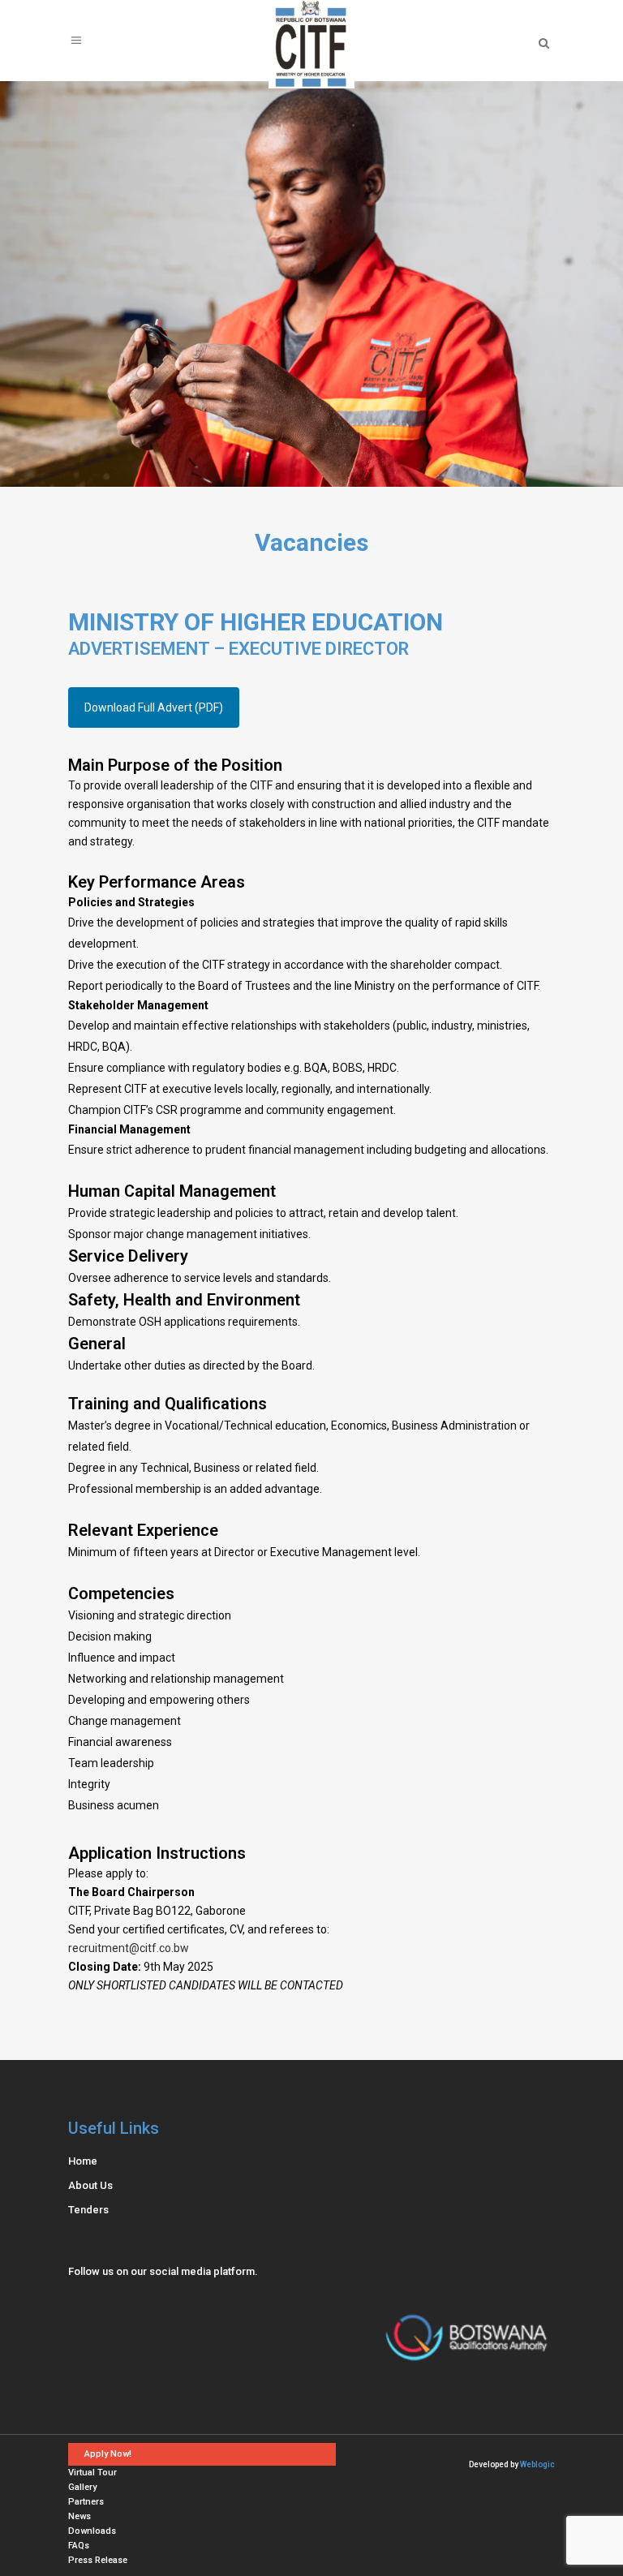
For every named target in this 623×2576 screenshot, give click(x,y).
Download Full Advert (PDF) (154, 707)
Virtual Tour (92, 2473)
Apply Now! (108, 2454)
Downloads (92, 2531)
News (79, 2516)
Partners (86, 2502)
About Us (90, 2185)
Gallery (82, 2487)
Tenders (88, 2210)
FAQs (79, 2546)
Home (83, 2161)
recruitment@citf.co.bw (129, 1948)
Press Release (98, 2560)
